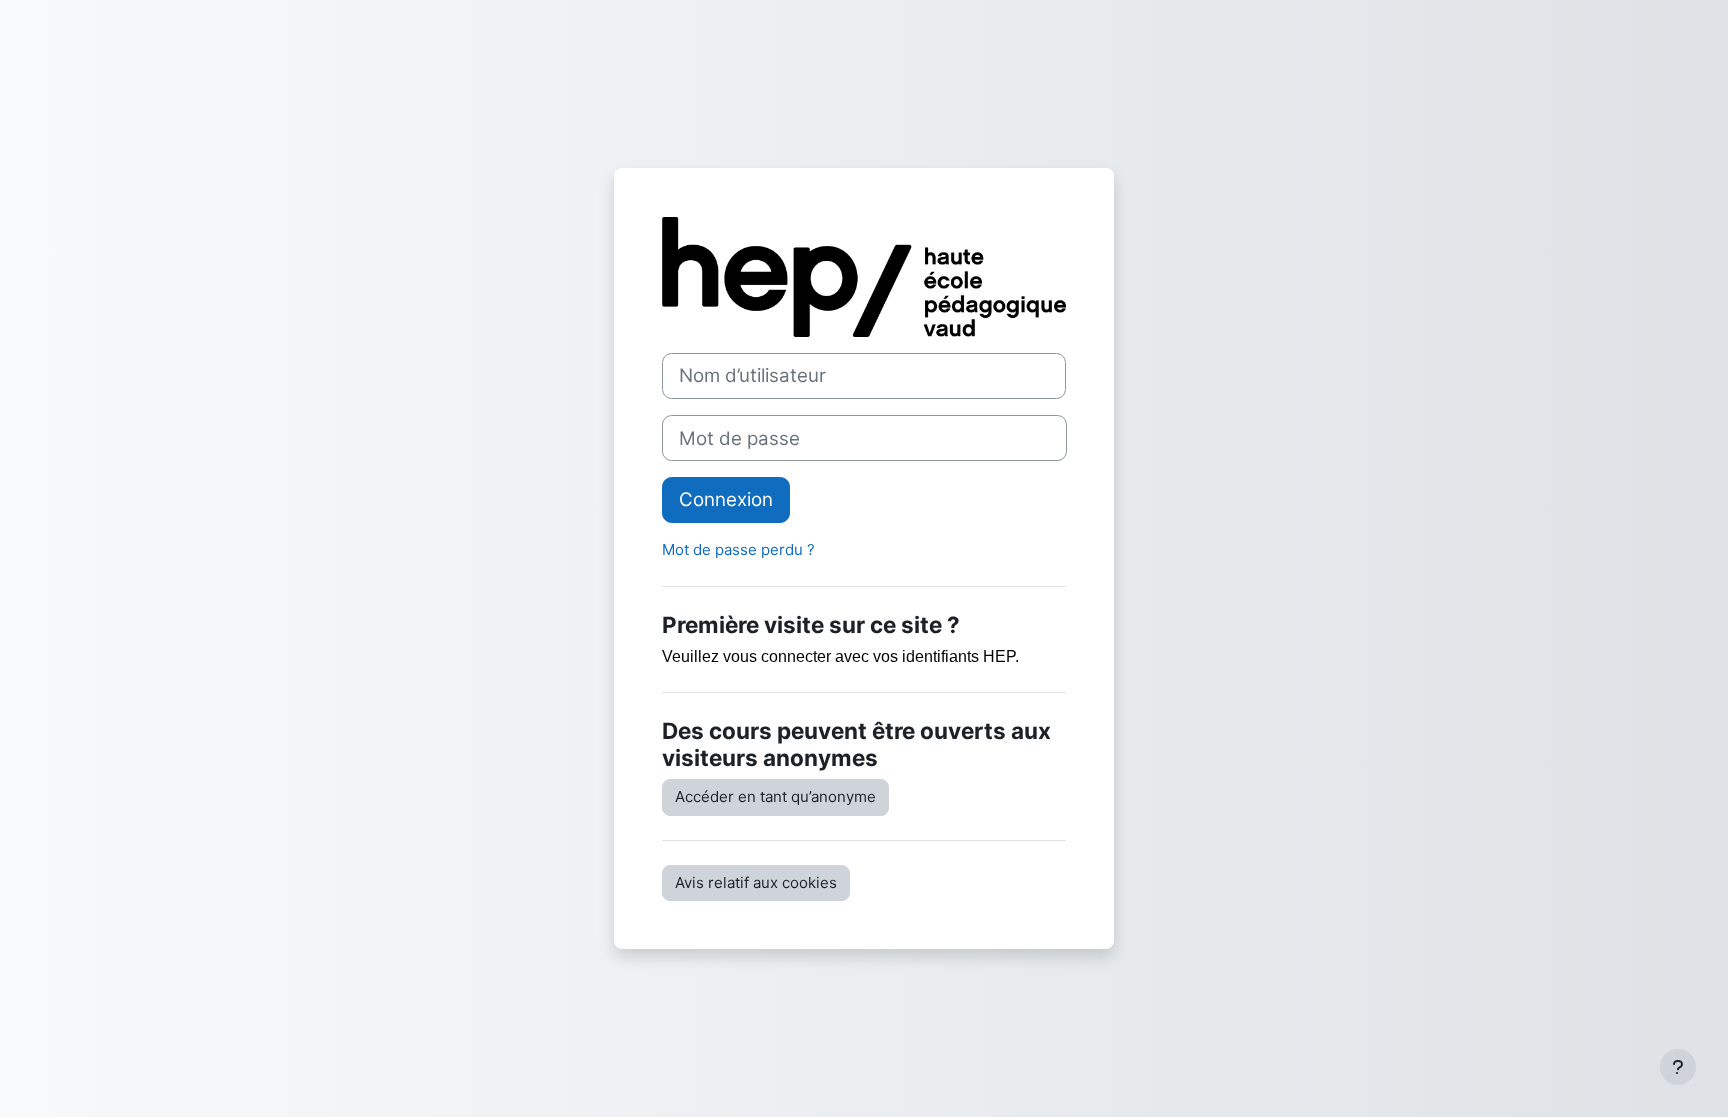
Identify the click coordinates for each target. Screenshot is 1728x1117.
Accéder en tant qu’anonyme (775, 796)
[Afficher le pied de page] (1678, 1067)
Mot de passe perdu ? (738, 549)
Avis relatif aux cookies (756, 882)
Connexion (726, 499)
